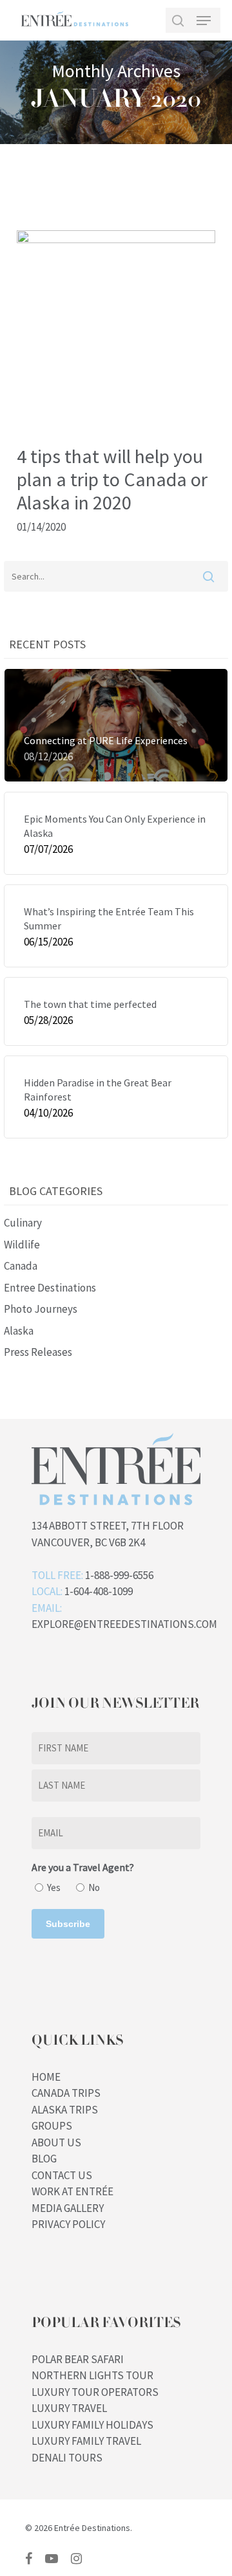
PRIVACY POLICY (68, 2224)
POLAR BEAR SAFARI (78, 2359)
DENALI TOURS (67, 2458)
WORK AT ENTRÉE (72, 2191)
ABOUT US (56, 2142)
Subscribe (68, 1924)
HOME (46, 2077)
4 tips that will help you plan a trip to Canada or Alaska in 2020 (112, 479)
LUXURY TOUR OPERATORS (95, 2392)
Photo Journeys (41, 1309)
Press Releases (38, 1352)
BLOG (44, 2159)
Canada (21, 1266)
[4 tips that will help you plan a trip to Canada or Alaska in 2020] (116, 239)
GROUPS (52, 2126)
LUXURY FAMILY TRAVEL (86, 2441)
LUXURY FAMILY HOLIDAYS (92, 2425)
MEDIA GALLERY (68, 2208)
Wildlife (22, 1245)
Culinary (23, 1223)
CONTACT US (62, 2175)
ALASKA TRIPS (65, 2110)
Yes (54, 1887)
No (94, 1887)
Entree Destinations (50, 1288)
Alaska (19, 1331)
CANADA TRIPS (66, 2093)
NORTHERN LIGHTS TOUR (92, 2375)
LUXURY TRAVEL (69, 2408)
